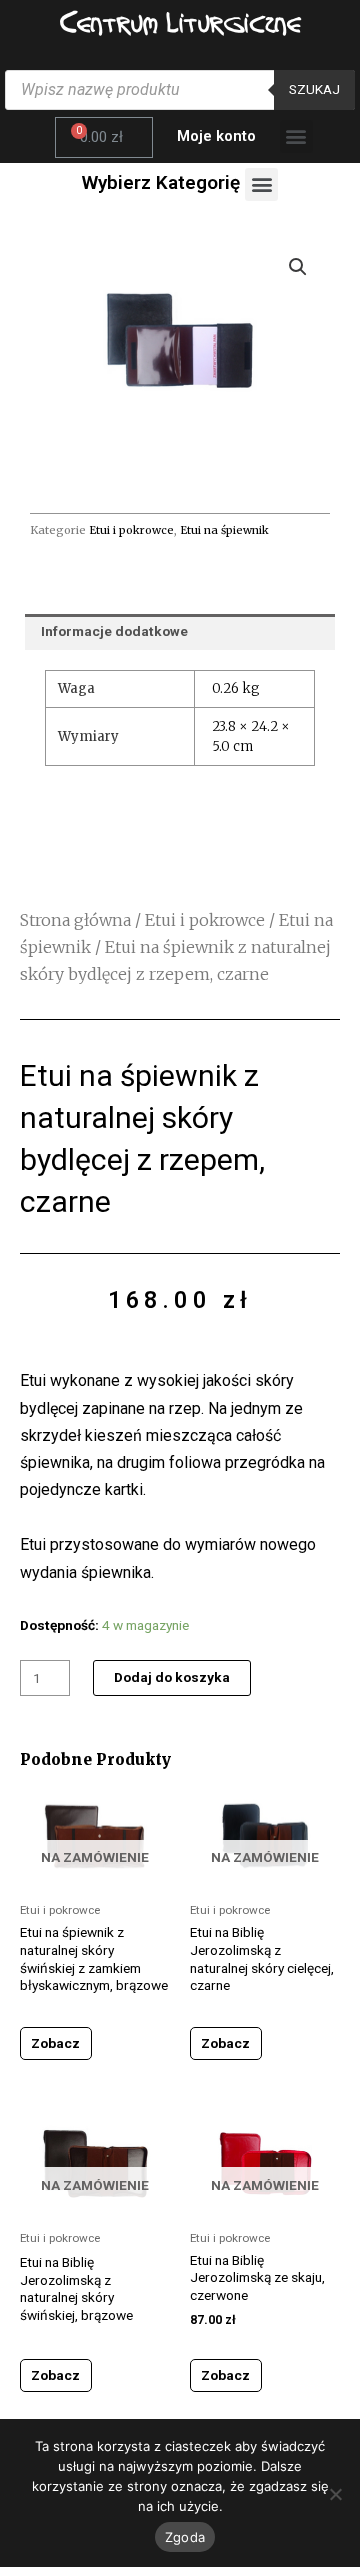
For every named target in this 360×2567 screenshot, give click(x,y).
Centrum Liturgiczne (180, 22)
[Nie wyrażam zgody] (335, 2494)
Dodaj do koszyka (172, 1677)
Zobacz (55, 2043)
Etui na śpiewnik (224, 530)
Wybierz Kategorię (161, 182)
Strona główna (75, 920)
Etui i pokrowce (131, 530)
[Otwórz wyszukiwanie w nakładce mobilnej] (180, 90)
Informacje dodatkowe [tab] (114, 631)
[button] (296, 136)
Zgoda (185, 2537)
